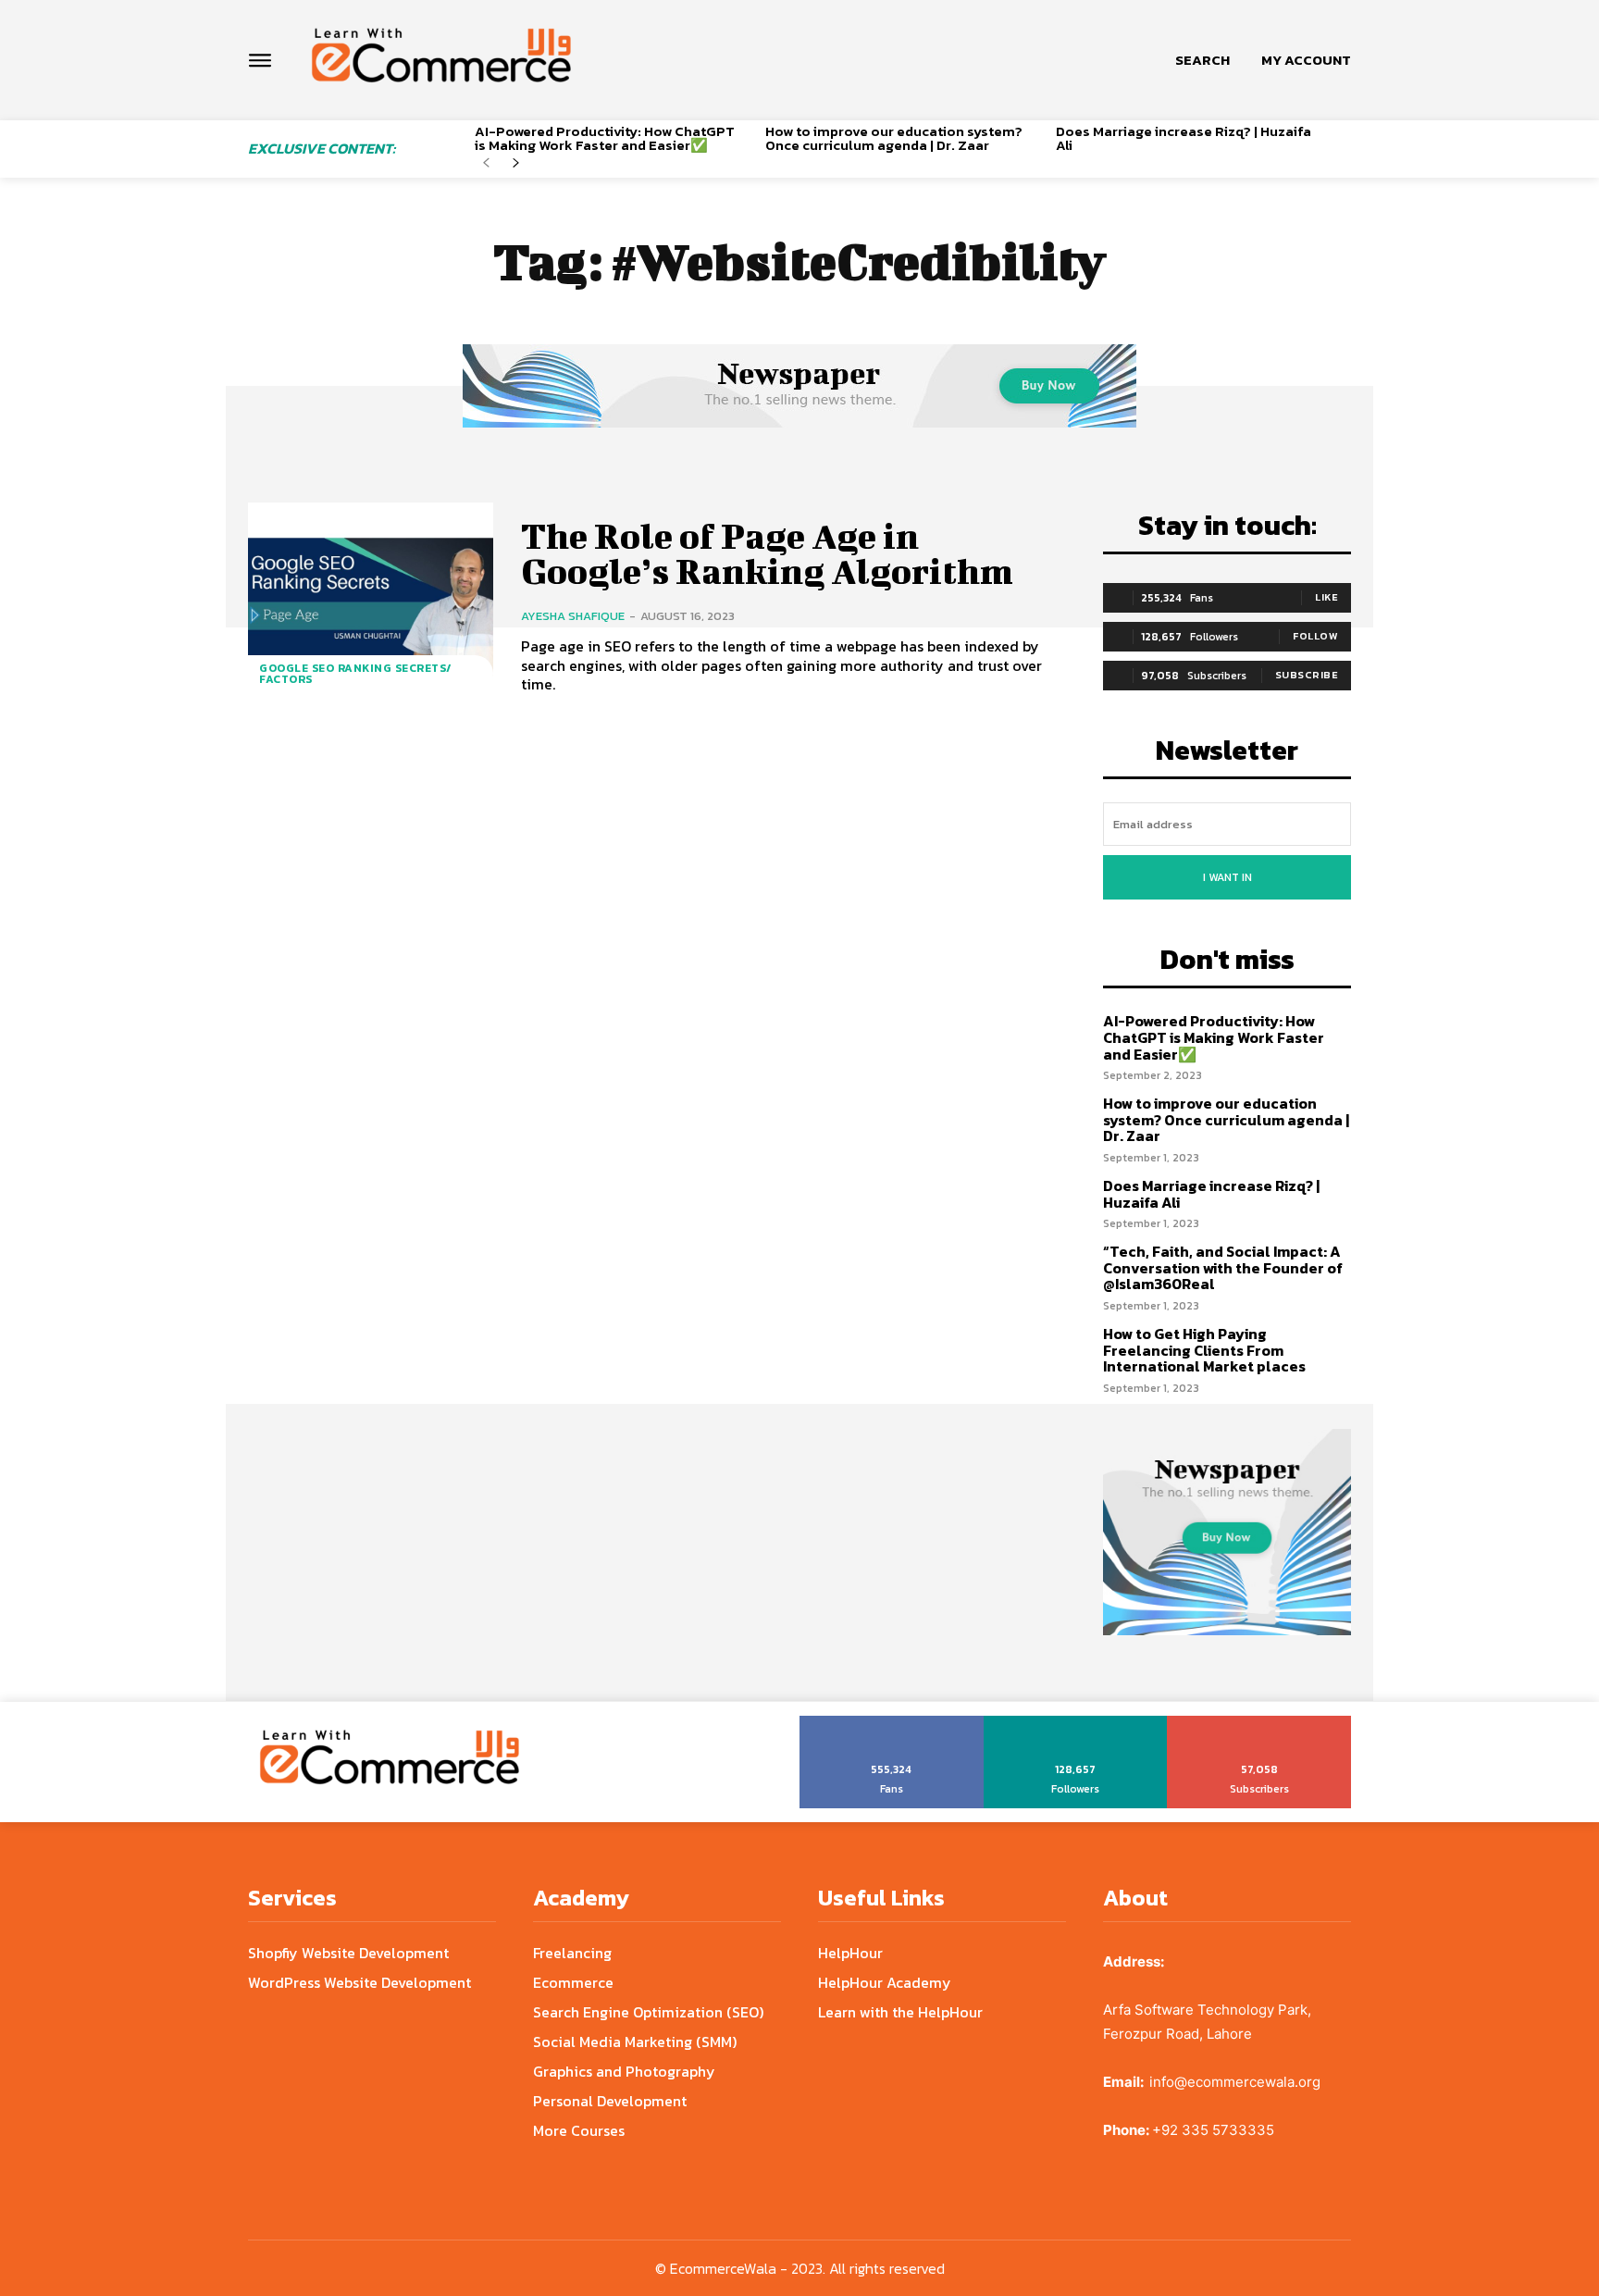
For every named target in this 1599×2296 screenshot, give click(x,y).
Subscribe (1307, 675)
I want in (1227, 877)
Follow (1315, 636)
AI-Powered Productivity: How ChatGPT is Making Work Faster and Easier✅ (605, 138)
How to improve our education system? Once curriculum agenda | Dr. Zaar (894, 138)
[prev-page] (486, 163)
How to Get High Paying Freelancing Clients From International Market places (1204, 1350)
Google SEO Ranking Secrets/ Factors (356, 674)
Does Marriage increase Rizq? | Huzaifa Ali (1184, 138)
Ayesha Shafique (573, 616)
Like (1326, 597)
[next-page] (516, 163)
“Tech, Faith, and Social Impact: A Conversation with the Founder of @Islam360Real (1223, 1267)
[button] (1202, 60)
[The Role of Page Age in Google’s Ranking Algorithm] (371, 607)
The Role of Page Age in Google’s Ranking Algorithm (767, 553)
